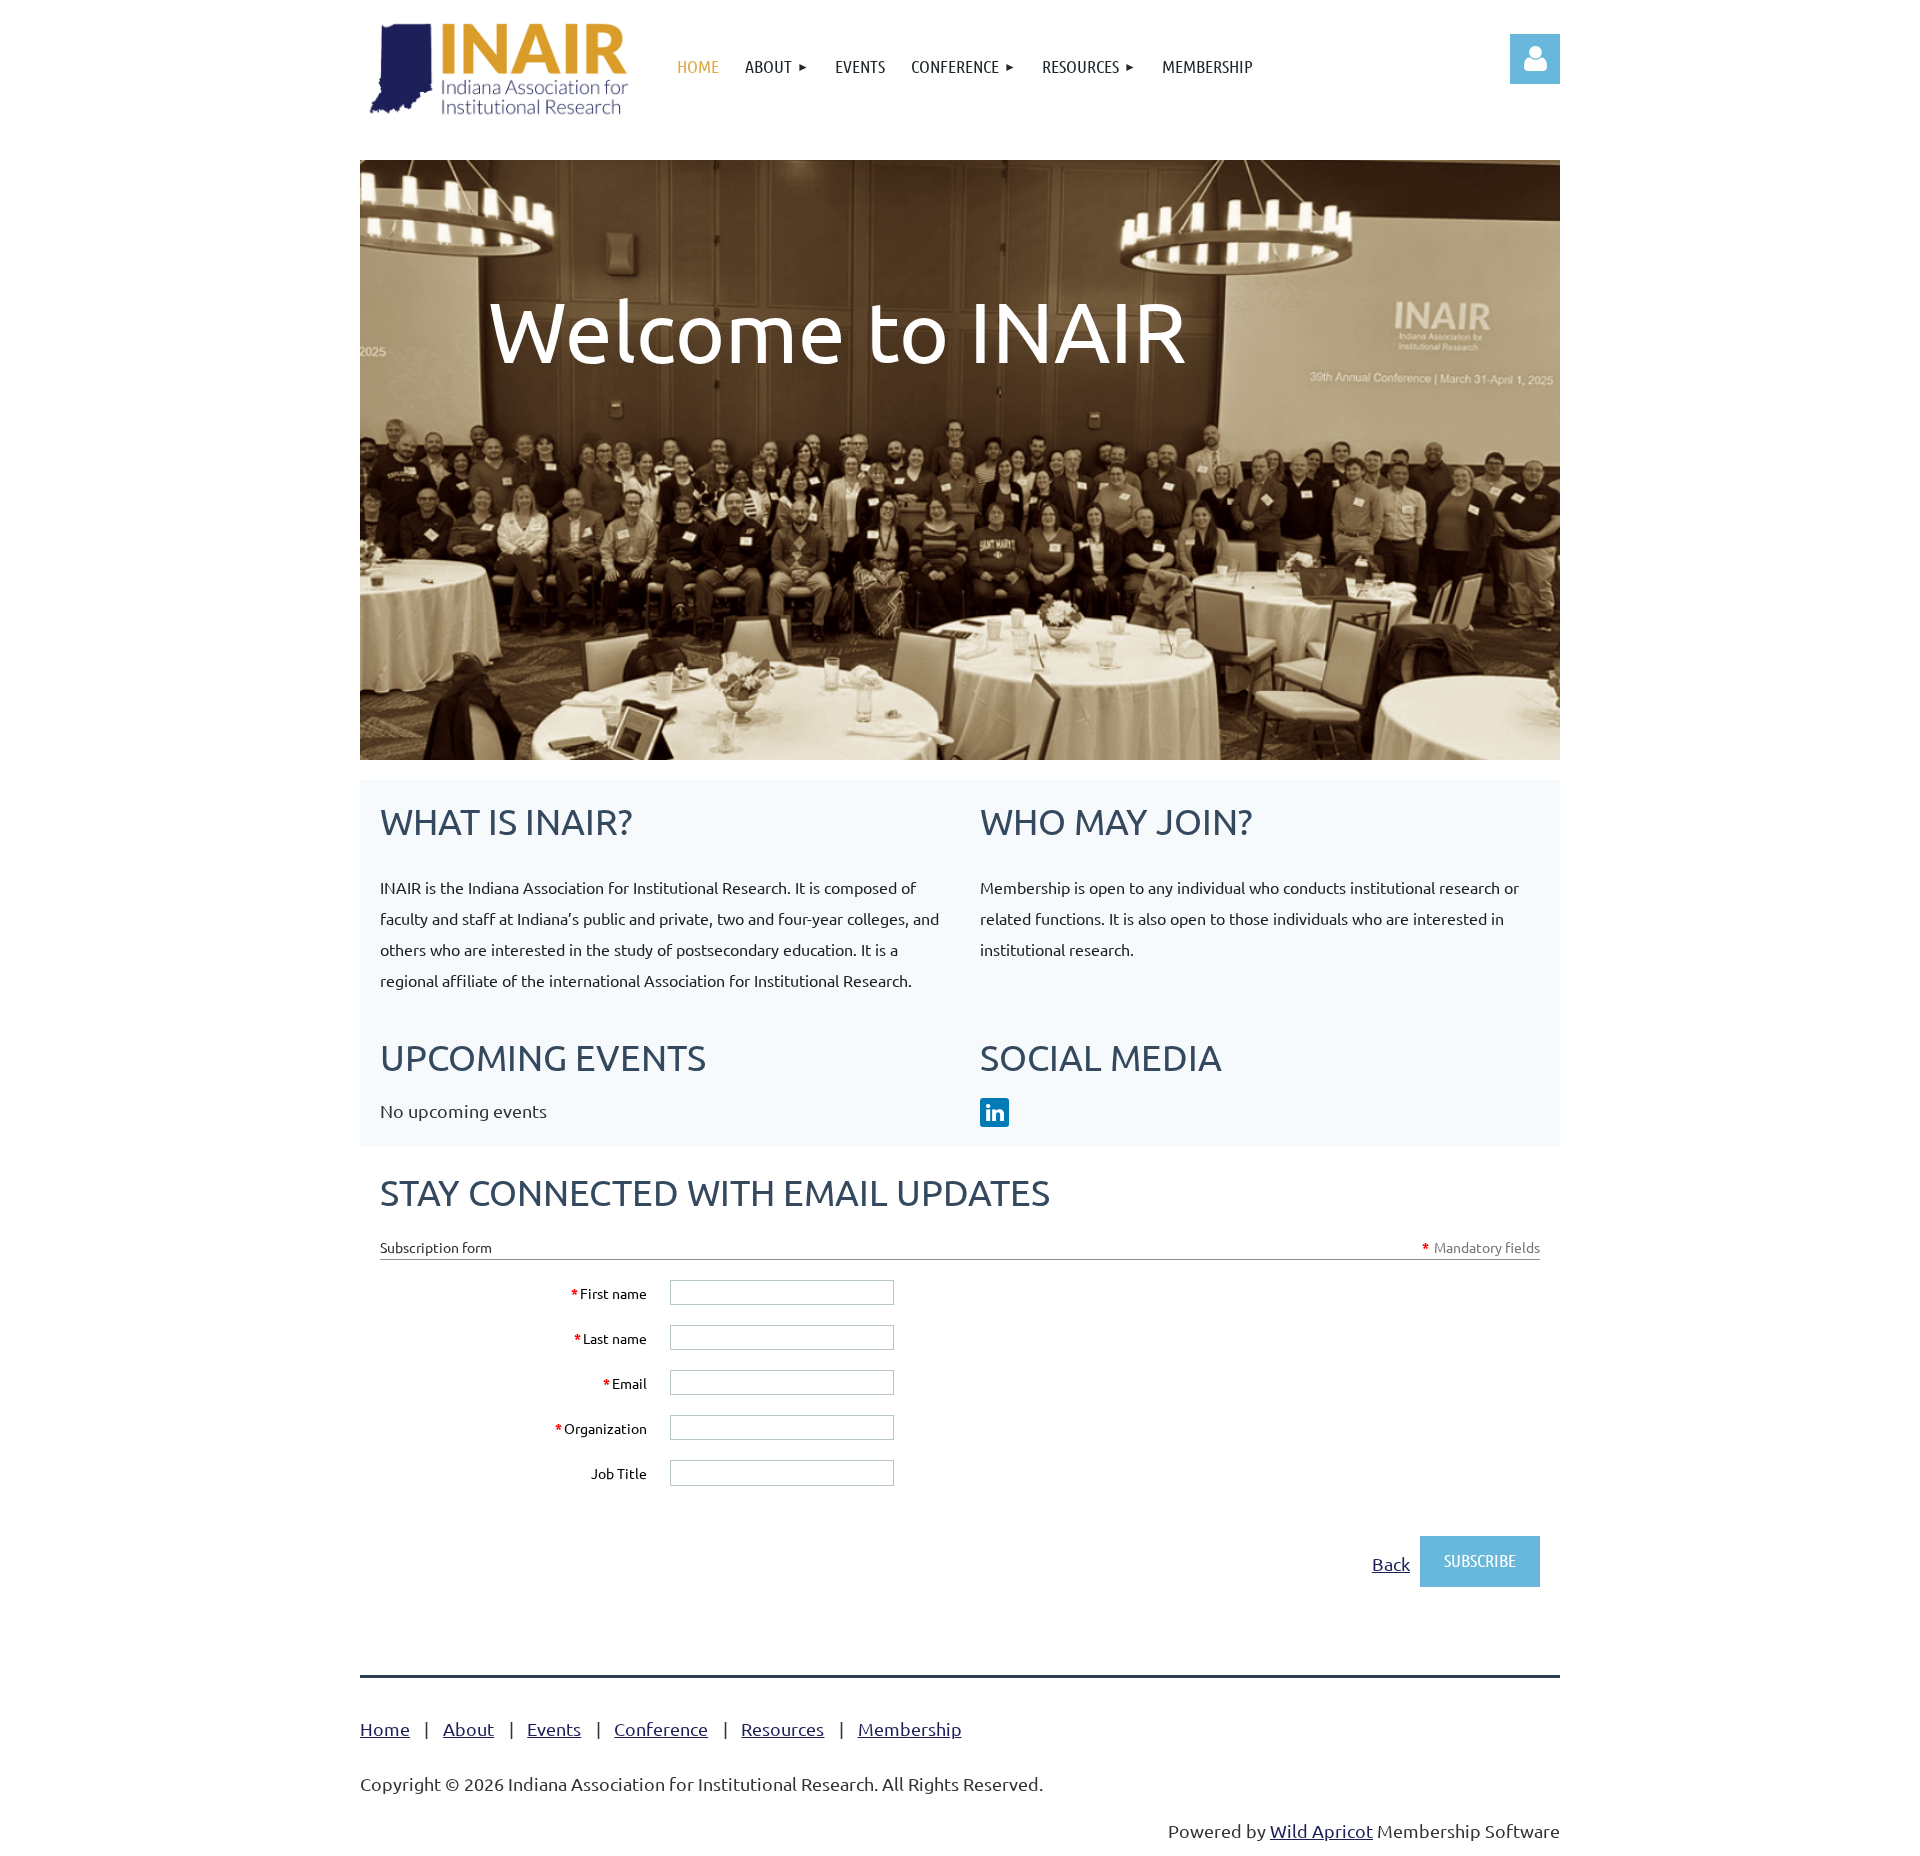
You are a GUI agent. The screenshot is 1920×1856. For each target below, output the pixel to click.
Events (554, 1728)
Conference (661, 1728)
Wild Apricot (1321, 1830)
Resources (782, 1728)
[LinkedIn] (994, 1112)
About (468, 1728)
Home (385, 1728)
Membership (910, 1728)
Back (1391, 1563)
